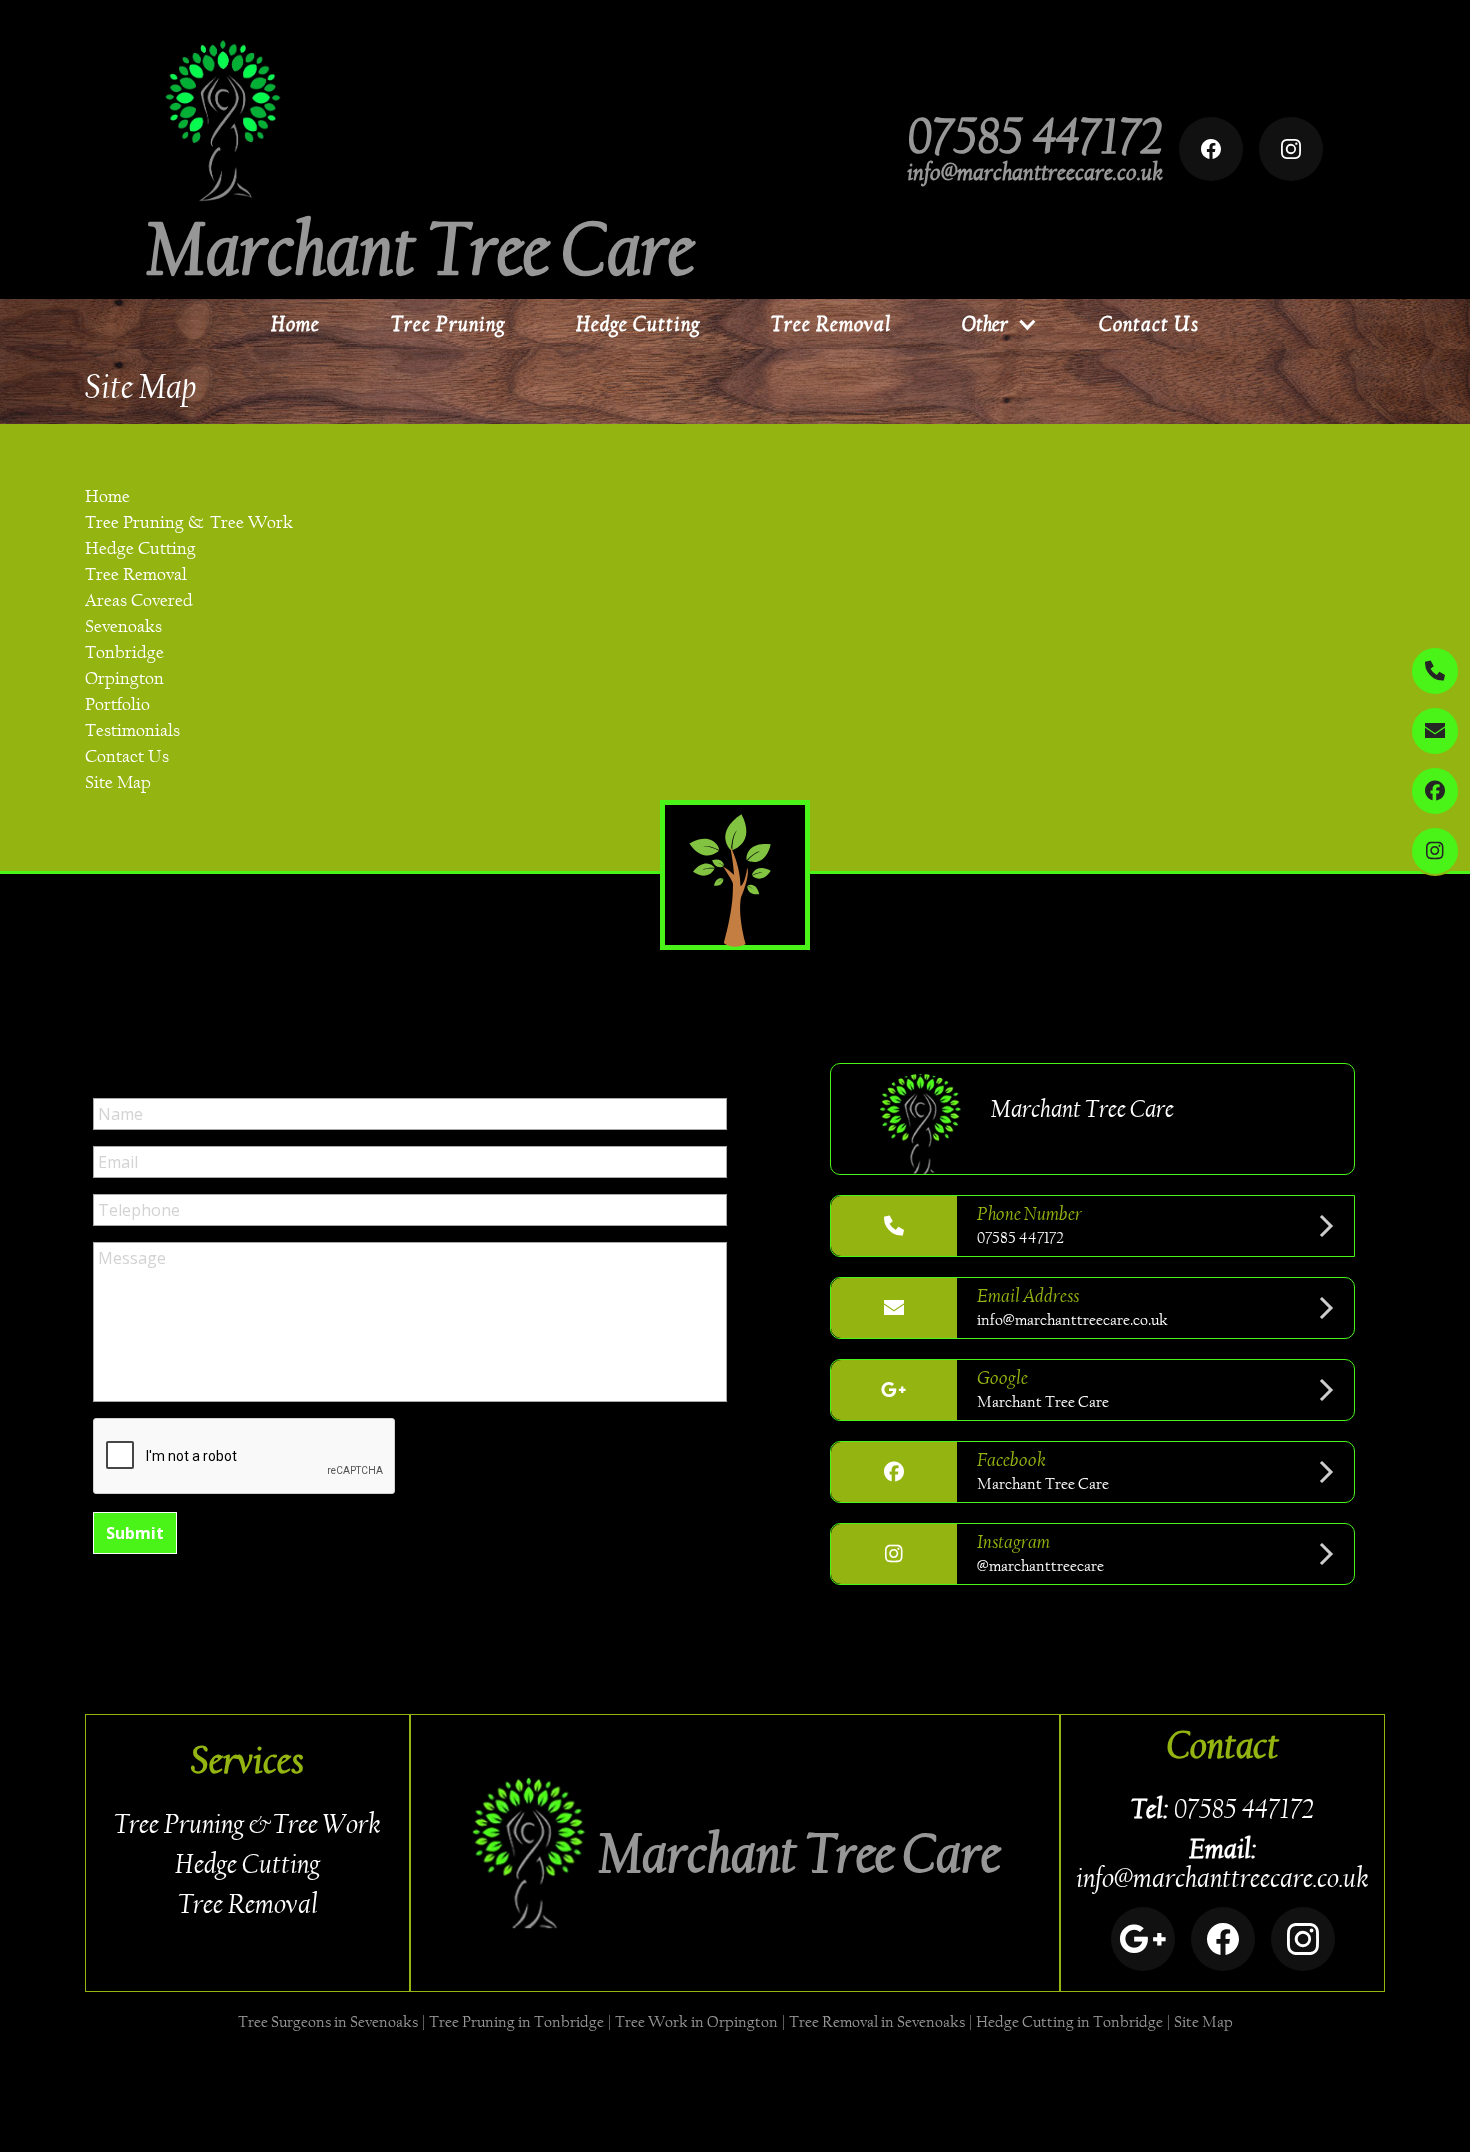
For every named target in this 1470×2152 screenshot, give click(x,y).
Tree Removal (831, 324)
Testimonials (132, 730)
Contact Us (1149, 324)
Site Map (118, 782)
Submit (135, 1533)
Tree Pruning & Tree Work (189, 522)
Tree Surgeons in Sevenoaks (328, 2021)
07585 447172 (1035, 136)
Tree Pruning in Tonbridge (516, 2021)
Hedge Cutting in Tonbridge (1069, 2021)
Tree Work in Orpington (696, 2021)
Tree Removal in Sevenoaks (877, 2021)
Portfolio (117, 704)
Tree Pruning (448, 324)
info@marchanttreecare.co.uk (1035, 172)
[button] (995, 324)
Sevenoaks (123, 626)
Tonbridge (124, 652)
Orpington (124, 678)
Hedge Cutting (638, 324)
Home (295, 324)
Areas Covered (139, 600)
